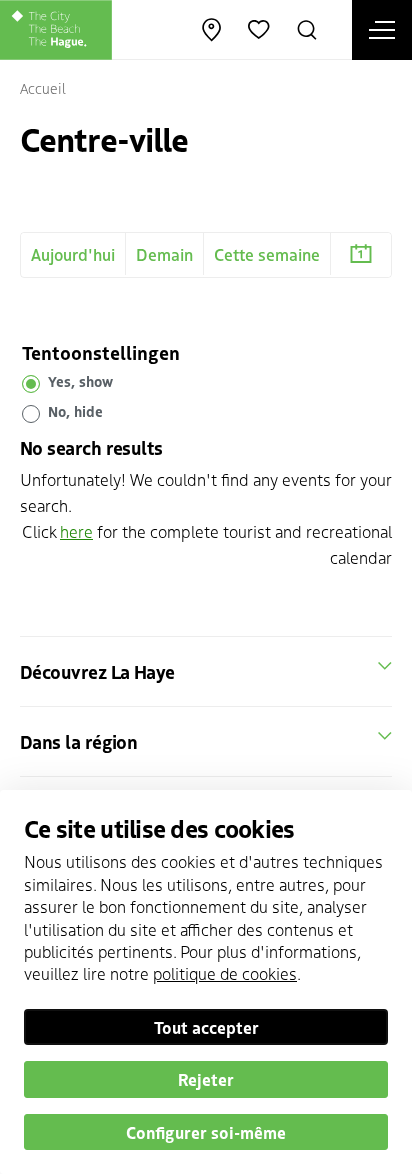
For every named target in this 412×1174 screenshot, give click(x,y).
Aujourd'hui (73, 254)
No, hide (75, 412)
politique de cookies (225, 973)
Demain (164, 254)
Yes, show (80, 382)
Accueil (43, 88)
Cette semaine (267, 254)
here (76, 531)
